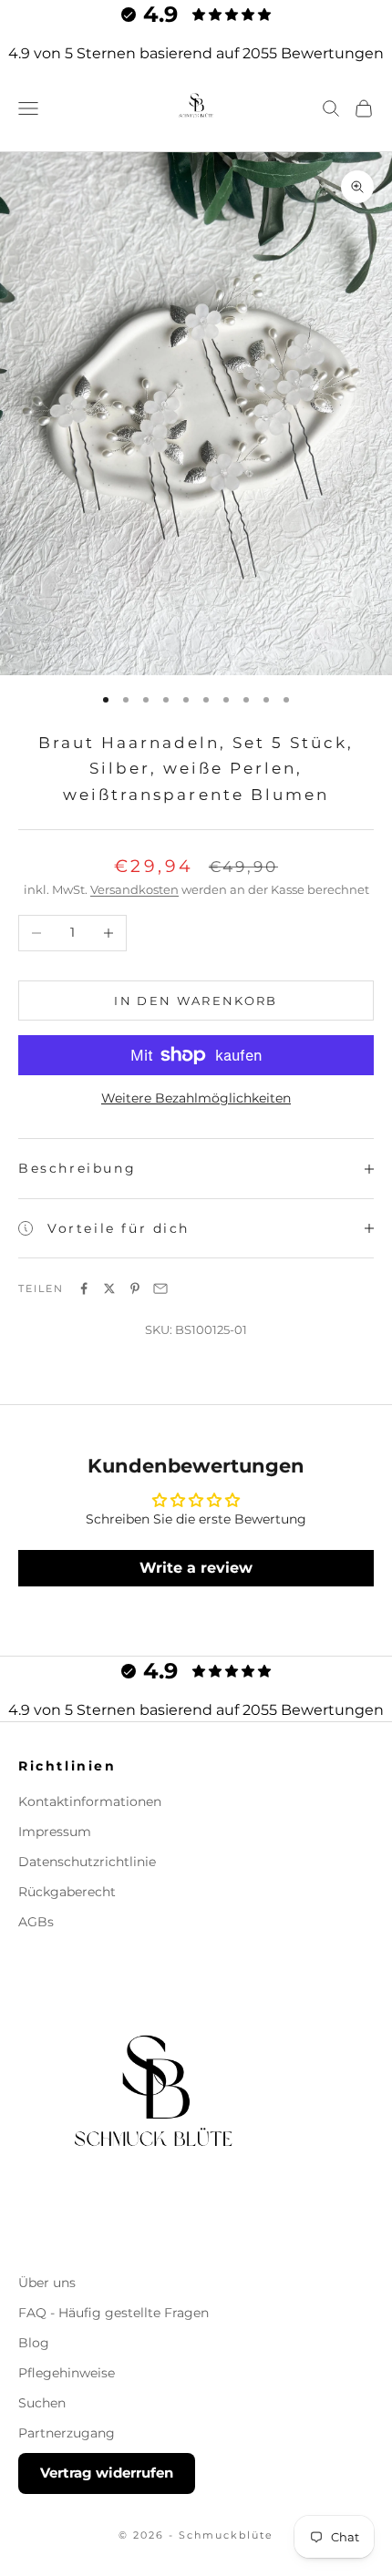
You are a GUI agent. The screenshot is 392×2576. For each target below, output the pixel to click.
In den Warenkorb (196, 1001)
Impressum (55, 1832)
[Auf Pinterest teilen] (135, 1288)
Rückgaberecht (67, 1892)
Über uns (47, 2283)
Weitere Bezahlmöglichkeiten (196, 1098)
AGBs (36, 1922)
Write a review (196, 1568)
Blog (34, 2343)
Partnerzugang (67, 2433)
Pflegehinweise (67, 2373)
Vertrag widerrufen (107, 2473)
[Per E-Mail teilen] (160, 1288)
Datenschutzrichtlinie (87, 1862)
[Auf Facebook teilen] (84, 1288)
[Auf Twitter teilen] (109, 1288)
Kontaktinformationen (90, 1801)
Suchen (42, 2403)
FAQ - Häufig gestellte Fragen (113, 2313)
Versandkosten (134, 889)
